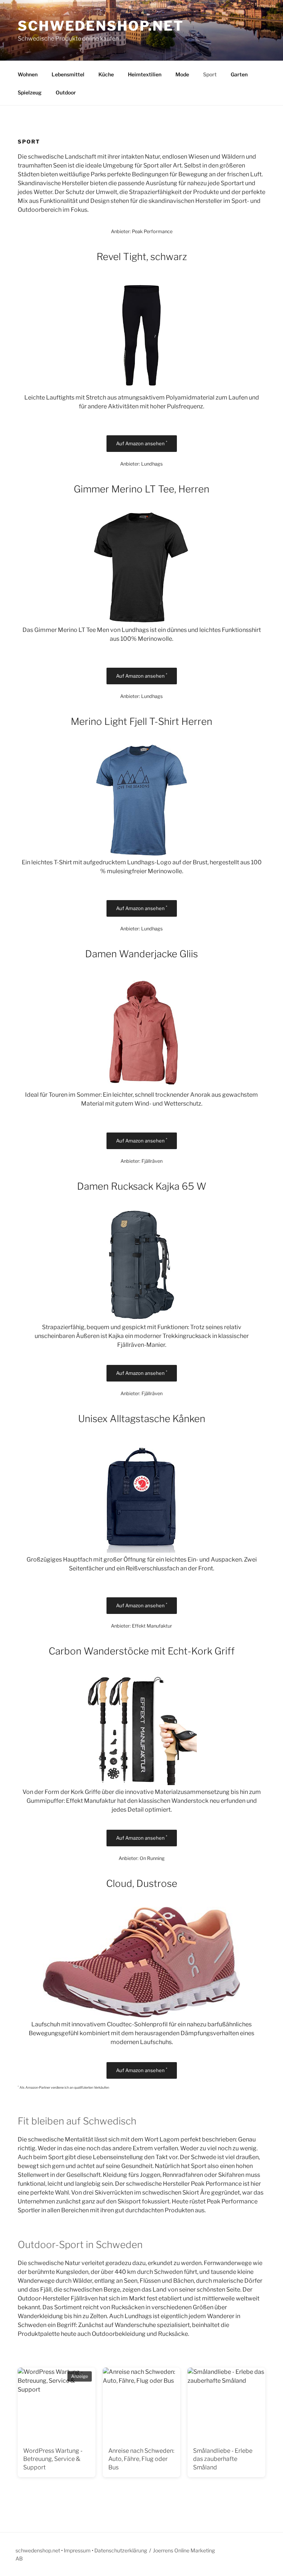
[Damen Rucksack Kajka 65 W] (141, 1318)
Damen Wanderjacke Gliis (141, 954)
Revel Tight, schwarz (142, 257)
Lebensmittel (68, 74)
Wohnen (28, 74)
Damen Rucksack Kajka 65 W (142, 1186)
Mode (182, 74)
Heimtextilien (145, 74)
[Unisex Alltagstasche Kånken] (141, 1551)
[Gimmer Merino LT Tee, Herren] (142, 621)
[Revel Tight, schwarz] (141, 389)
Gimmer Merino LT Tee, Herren (141, 489)
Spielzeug (30, 92)
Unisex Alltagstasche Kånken (142, 1419)
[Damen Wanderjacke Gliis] (141, 1086)
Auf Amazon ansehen (142, 443)
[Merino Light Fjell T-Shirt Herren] (141, 853)
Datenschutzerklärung (121, 2550)
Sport (210, 74)
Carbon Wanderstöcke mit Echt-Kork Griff (142, 1651)
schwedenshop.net (101, 26)
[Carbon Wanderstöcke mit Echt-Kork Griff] (141, 1783)
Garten (239, 74)
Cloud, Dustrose (142, 1883)
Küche (106, 74)
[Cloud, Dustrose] (141, 2015)
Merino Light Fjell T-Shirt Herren (141, 721)
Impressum (77, 2550)
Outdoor (66, 92)
